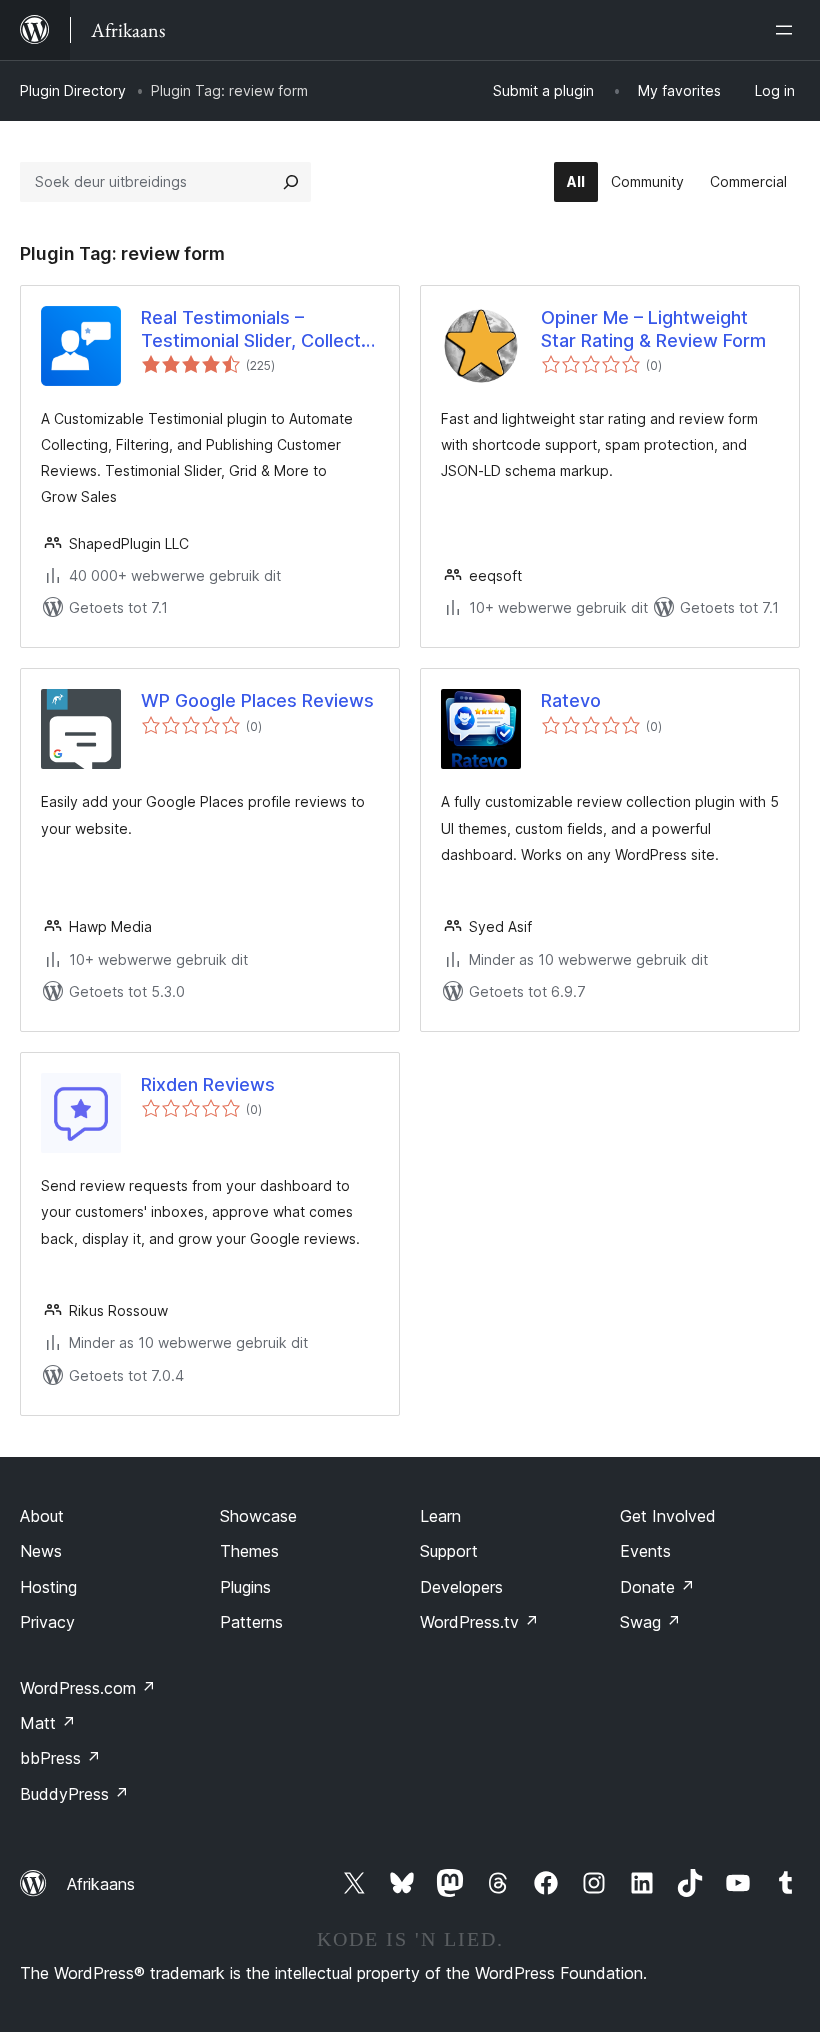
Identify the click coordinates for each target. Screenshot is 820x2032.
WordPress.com (88, 1688)
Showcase (258, 1516)
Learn (440, 1516)
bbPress (60, 1758)
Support (449, 1551)
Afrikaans (101, 1884)
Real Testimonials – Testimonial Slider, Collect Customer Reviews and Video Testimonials (251, 330)
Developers (461, 1587)
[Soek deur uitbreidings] (291, 182)
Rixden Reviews (208, 1084)
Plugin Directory (73, 90)
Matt (48, 1723)
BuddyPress (74, 1794)
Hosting (48, 1587)
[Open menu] (788, 30)
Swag (650, 1622)
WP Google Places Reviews (257, 700)
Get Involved (668, 1516)
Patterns (251, 1622)
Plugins (245, 1587)
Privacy (47, 1622)
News (41, 1551)
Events (645, 1551)
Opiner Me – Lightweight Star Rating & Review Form (653, 329)
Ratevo (571, 700)
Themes (249, 1551)
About (42, 1516)
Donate (657, 1587)
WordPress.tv (479, 1622)
